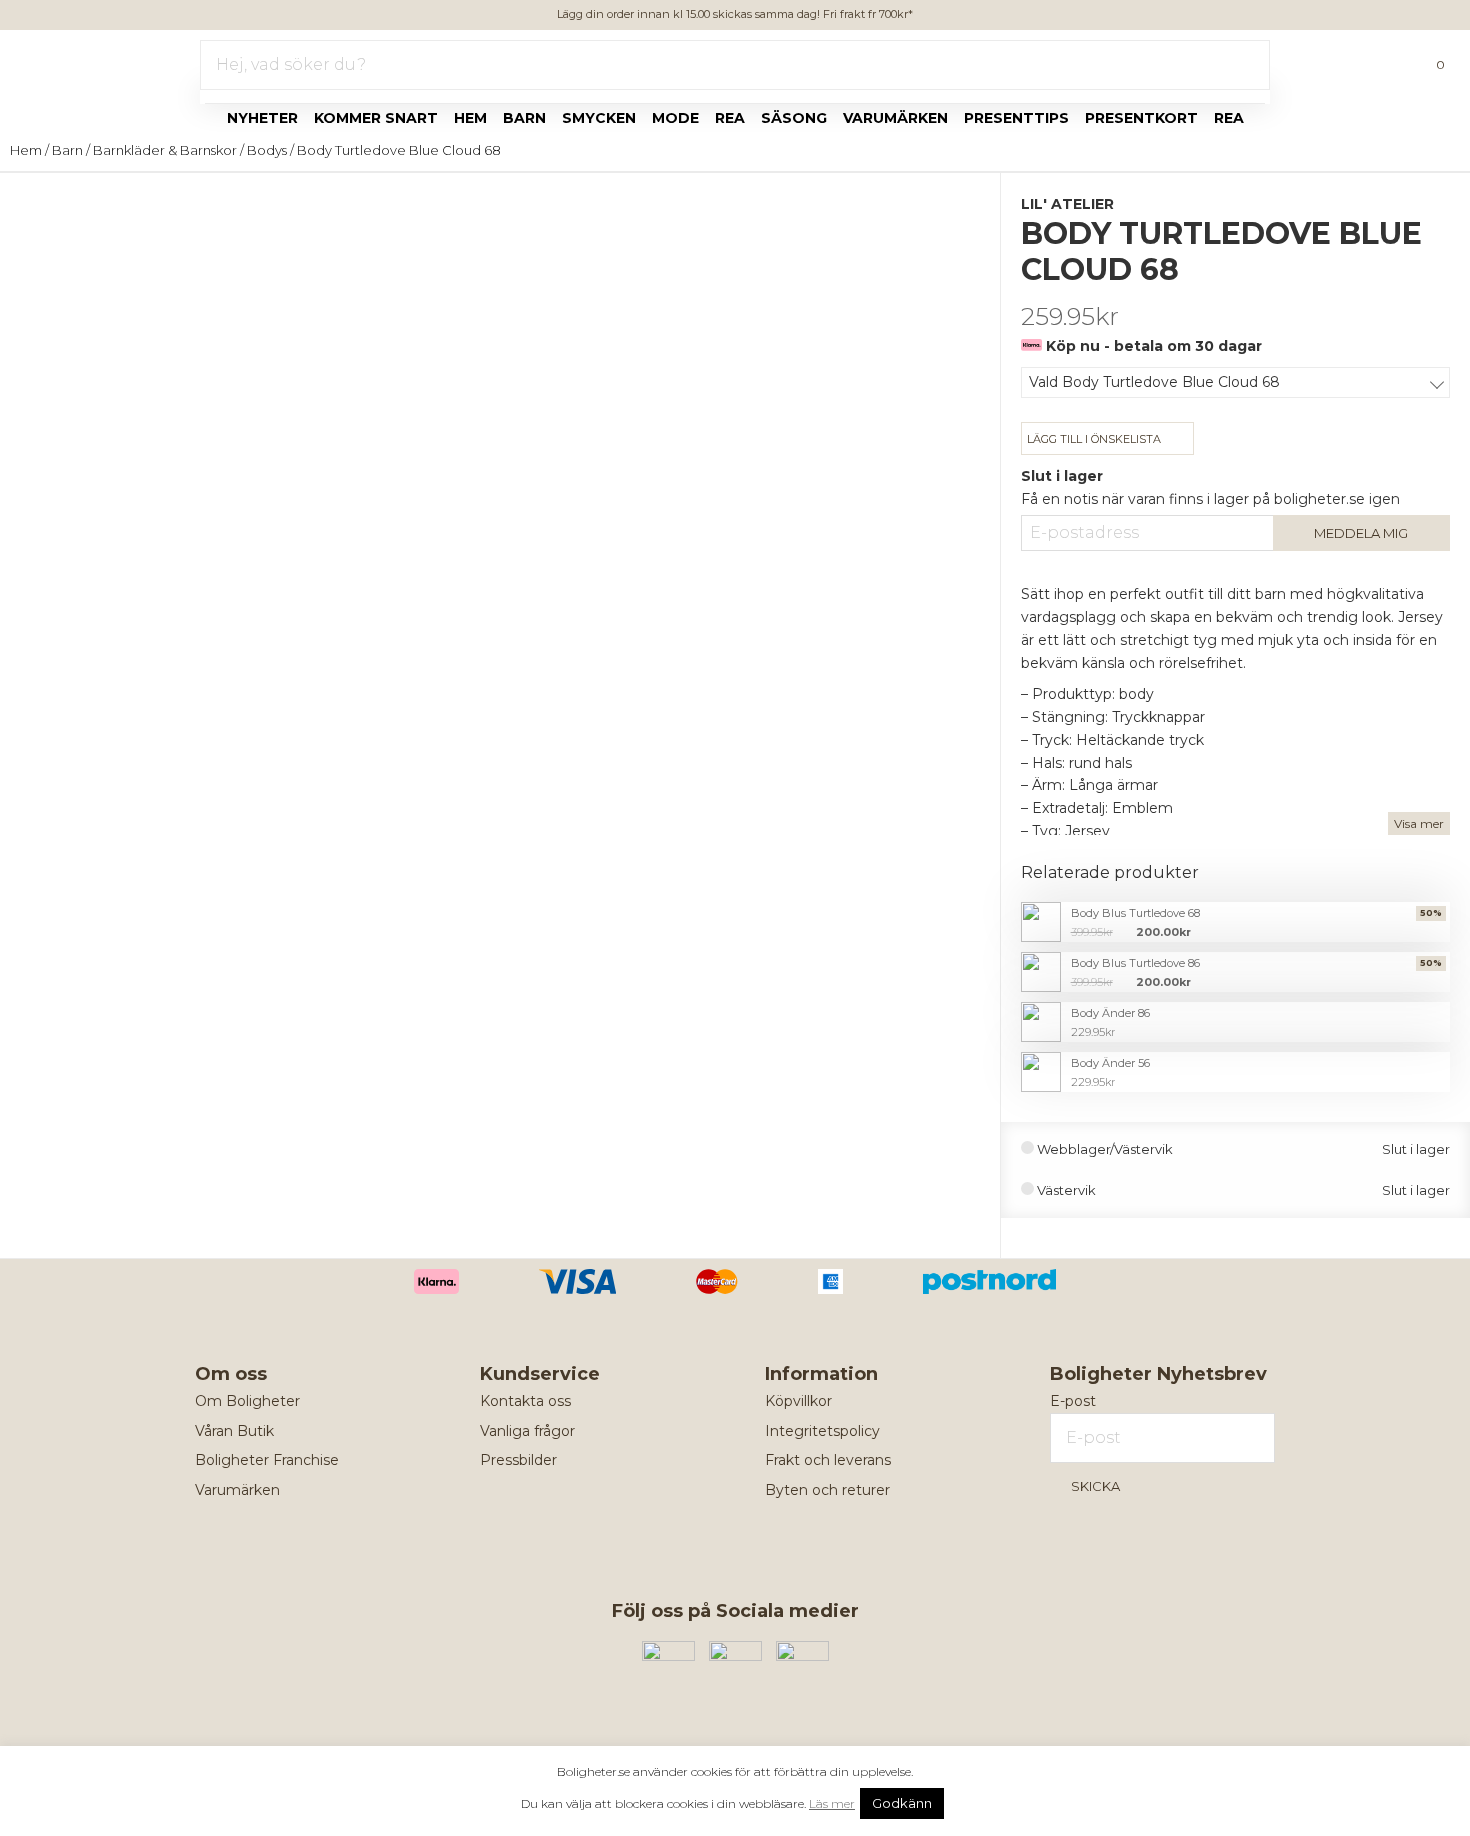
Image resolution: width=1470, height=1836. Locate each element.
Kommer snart (376, 118)
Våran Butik (234, 1431)
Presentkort (1141, 118)
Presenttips (1016, 118)
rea (730, 118)
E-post (1073, 1401)
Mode (675, 118)
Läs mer (832, 1803)
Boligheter (75, 61)
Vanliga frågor (527, 1431)
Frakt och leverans (828, 1460)
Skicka (1095, 1486)
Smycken (599, 118)
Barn (524, 118)
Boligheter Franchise (267, 1460)
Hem (470, 118)
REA (1229, 118)
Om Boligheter (247, 1401)
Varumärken (895, 118)
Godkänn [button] (902, 1803)
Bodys (267, 150)
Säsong (794, 118)
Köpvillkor (798, 1401)
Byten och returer (827, 1490)
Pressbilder (518, 1460)
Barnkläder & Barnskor (165, 150)
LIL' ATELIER (1067, 204)
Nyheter (262, 118)
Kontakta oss (525, 1401)
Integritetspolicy (822, 1431)
